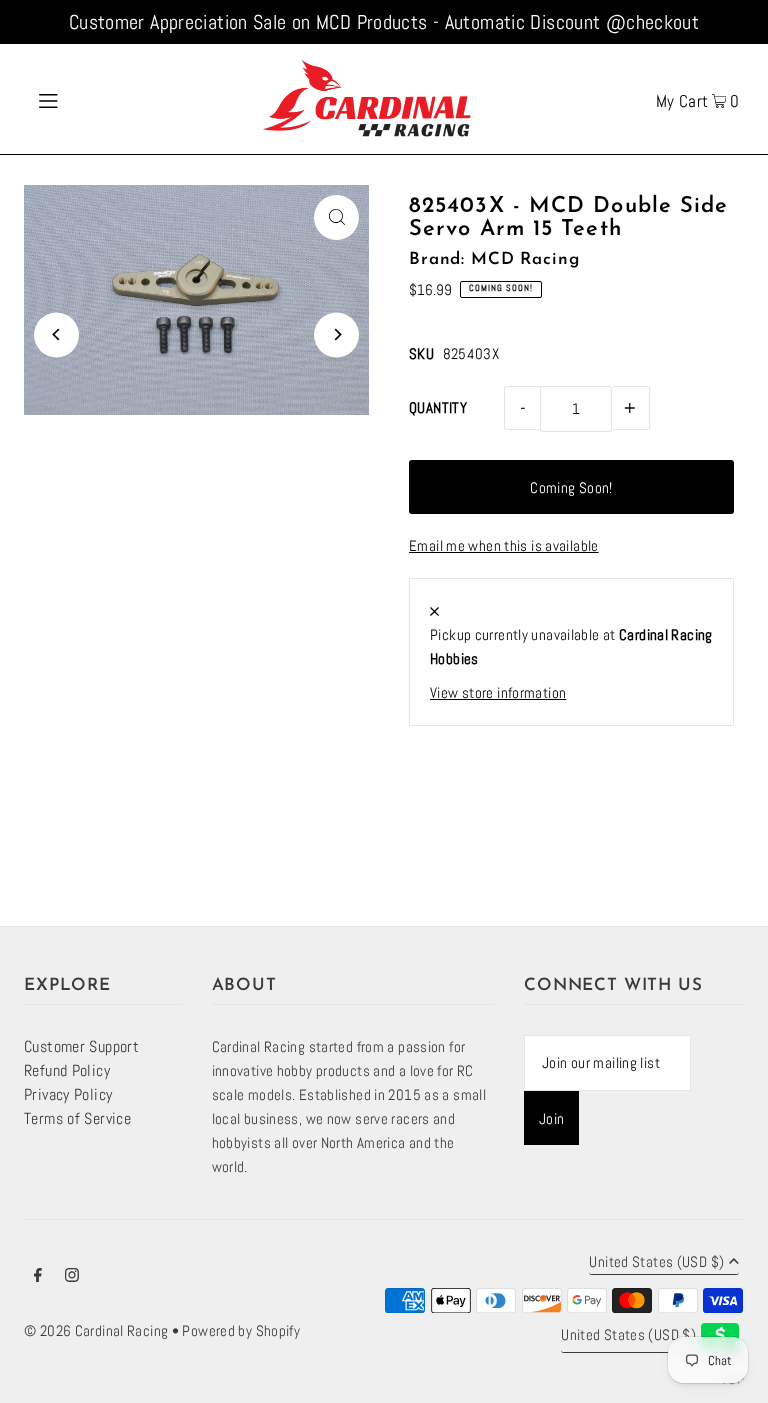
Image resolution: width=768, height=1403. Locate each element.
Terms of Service (77, 1118)
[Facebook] (38, 1277)
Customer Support (81, 1046)
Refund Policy (67, 1070)
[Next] (336, 334)
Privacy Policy (68, 1094)
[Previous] (56, 334)
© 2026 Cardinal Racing (96, 1330)
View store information (498, 692)
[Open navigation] (86, 99)
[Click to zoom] (336, 217)
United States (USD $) (656, 1262)
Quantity (438, 407)
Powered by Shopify (241, 1330)
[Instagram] (72, 1277)
